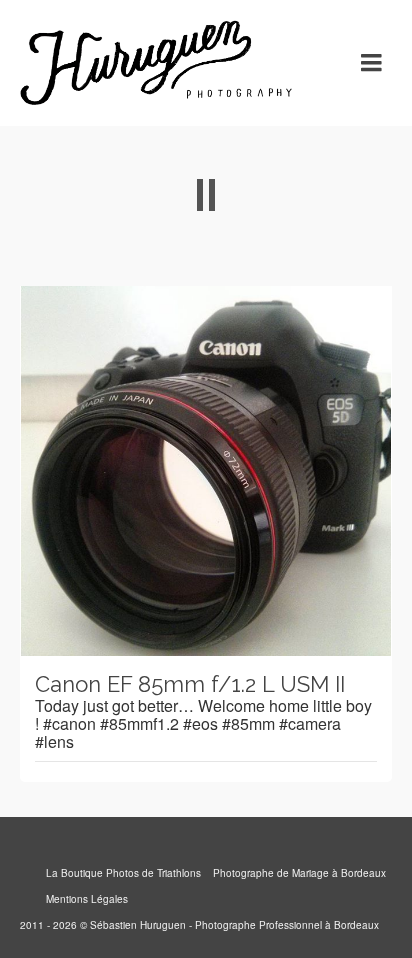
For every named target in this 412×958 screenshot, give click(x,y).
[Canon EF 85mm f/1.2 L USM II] (206, 471)
